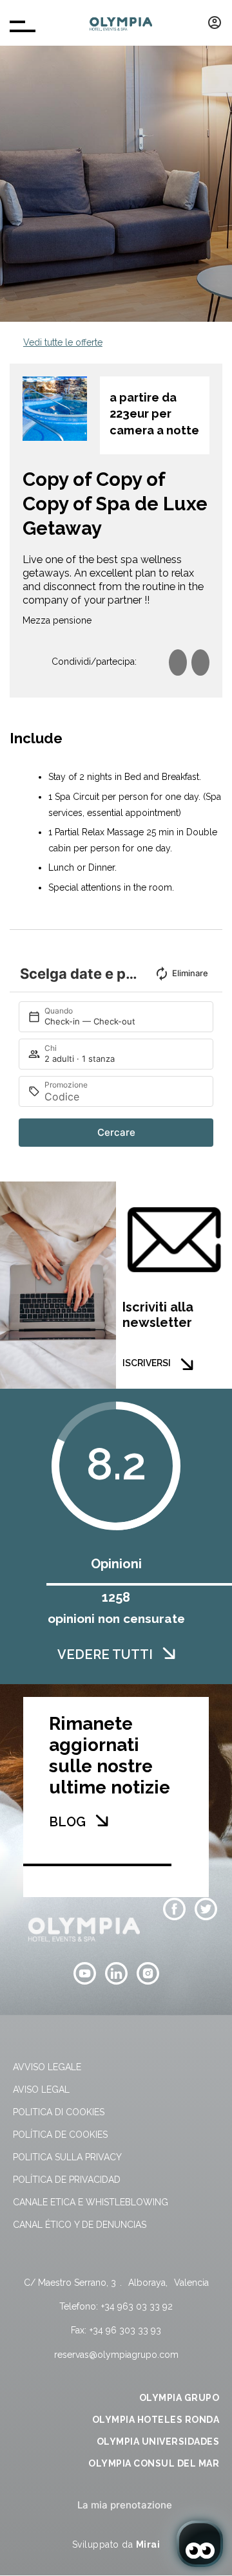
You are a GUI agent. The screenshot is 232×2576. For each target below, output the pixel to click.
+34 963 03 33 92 (137, 2306)
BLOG (67, 1822)
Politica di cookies (59, 2112)
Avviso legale (47, 2067)
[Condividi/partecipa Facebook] (178, 663)
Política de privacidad (67, 2180)
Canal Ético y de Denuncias (80, 2225)
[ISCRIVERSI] (187, 1364)
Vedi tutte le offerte (63, 342)
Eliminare (190, 973)
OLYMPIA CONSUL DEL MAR (154, 2463)
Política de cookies (60, 2135)
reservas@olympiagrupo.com (116, 2355)
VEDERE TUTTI (105, 1654)
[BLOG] (102, 1821)
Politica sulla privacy (67, 2157)
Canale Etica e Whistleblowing (91, 2202)
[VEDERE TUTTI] (169, 1653)
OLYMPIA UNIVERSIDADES (158, 2442)
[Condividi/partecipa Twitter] (200, 663)
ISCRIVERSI (147, 1363)
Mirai (148, 2544)
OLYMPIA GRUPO (179, 2398)
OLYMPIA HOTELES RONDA (156, 2420)
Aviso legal (41, 2090)
